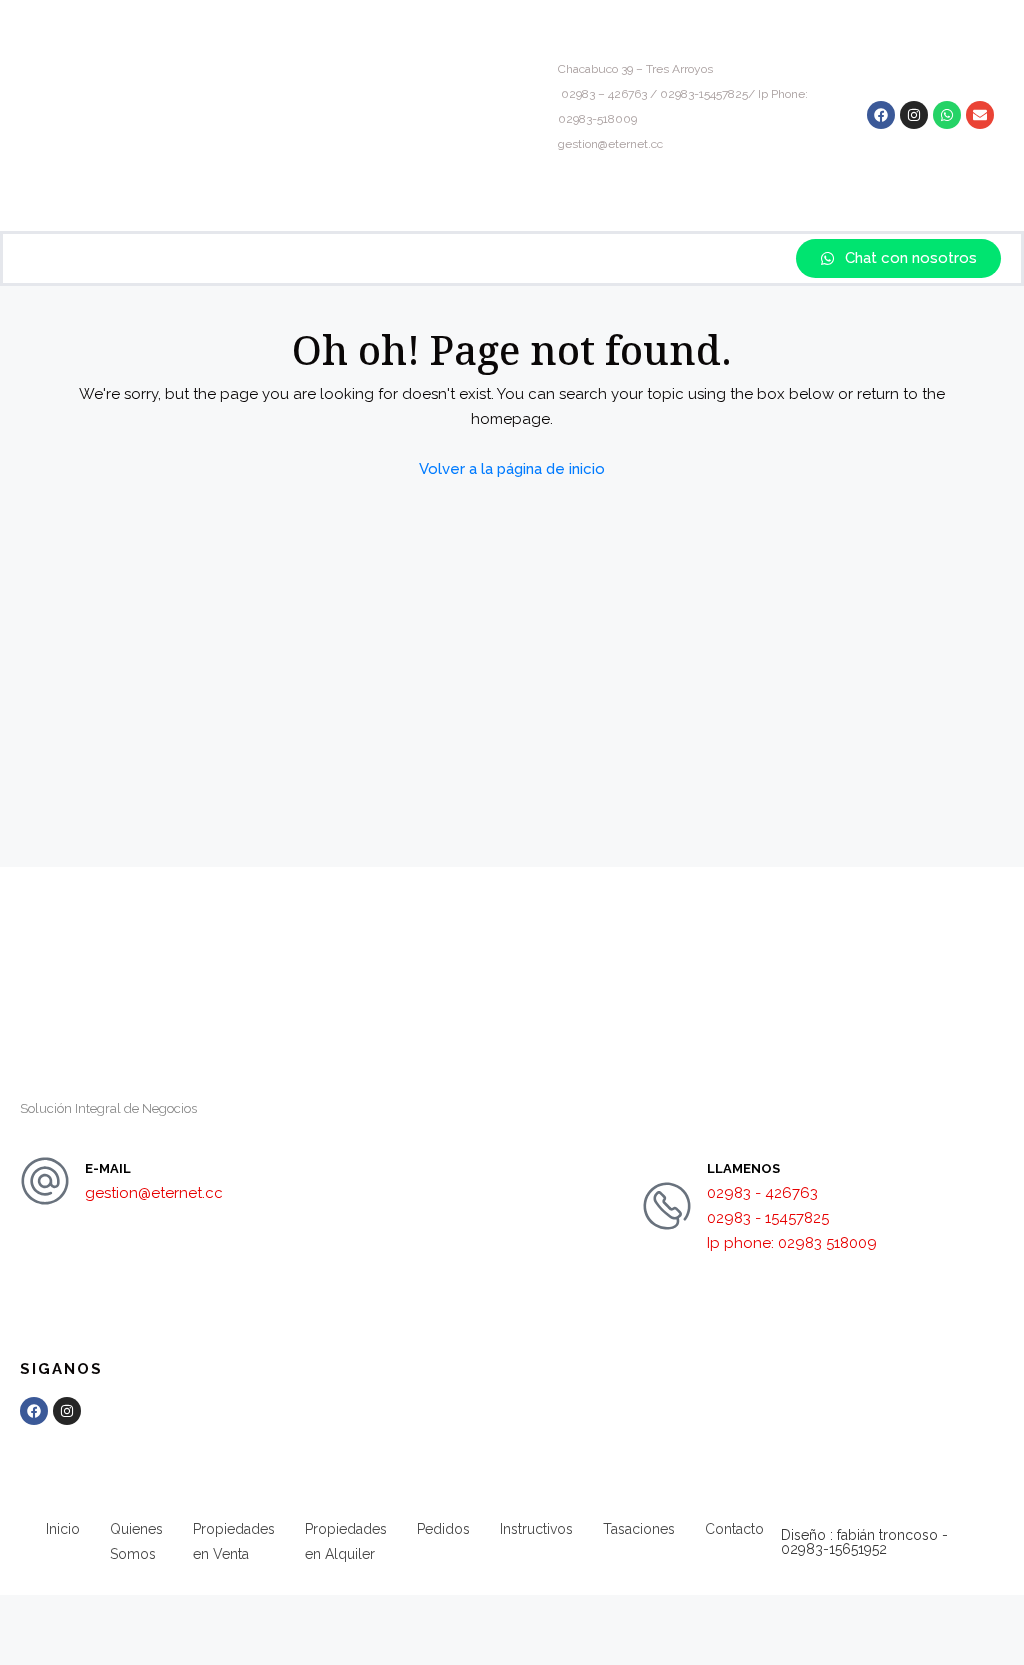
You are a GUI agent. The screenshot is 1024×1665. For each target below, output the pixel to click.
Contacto (734, 1529)
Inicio (63, 1529)
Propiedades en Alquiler (346, 1541)
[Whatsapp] (947, 115)
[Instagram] (914, 115)
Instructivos (536, 1529)
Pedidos (443, 1529)
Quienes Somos (136, 1541)
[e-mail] (45, 1181)
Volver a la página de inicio (512, 469)
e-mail (108, 1168)
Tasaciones (639, 1529)
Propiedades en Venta (234, 1541)
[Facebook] (881, 115)
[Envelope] (980, 115)
